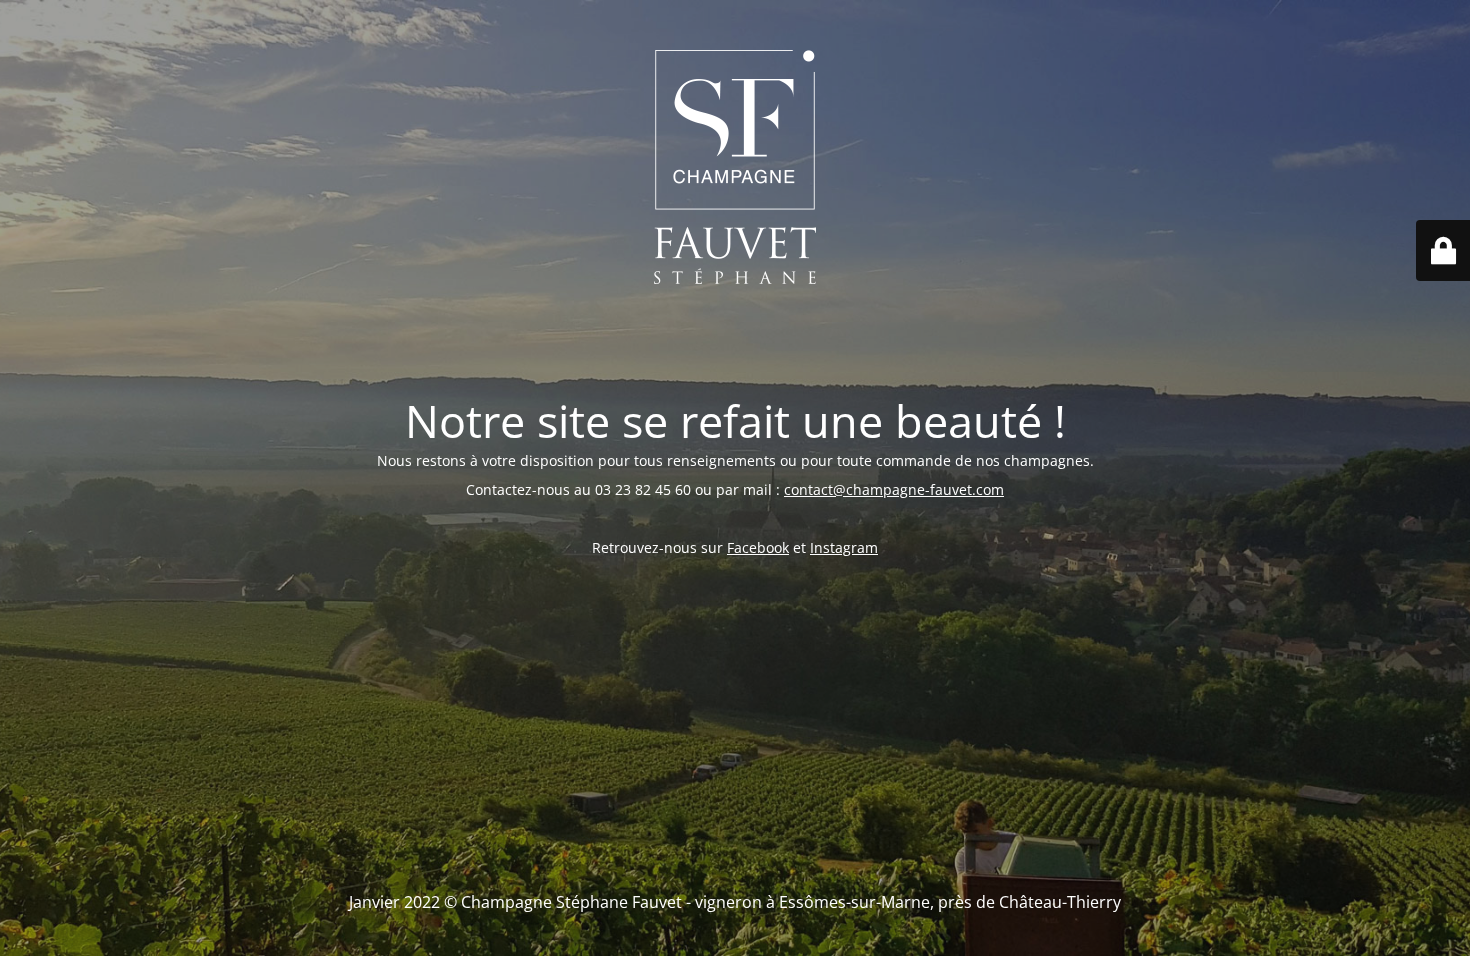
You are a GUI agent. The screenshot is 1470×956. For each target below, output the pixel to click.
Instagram (844, 547)
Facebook (758, 547)
